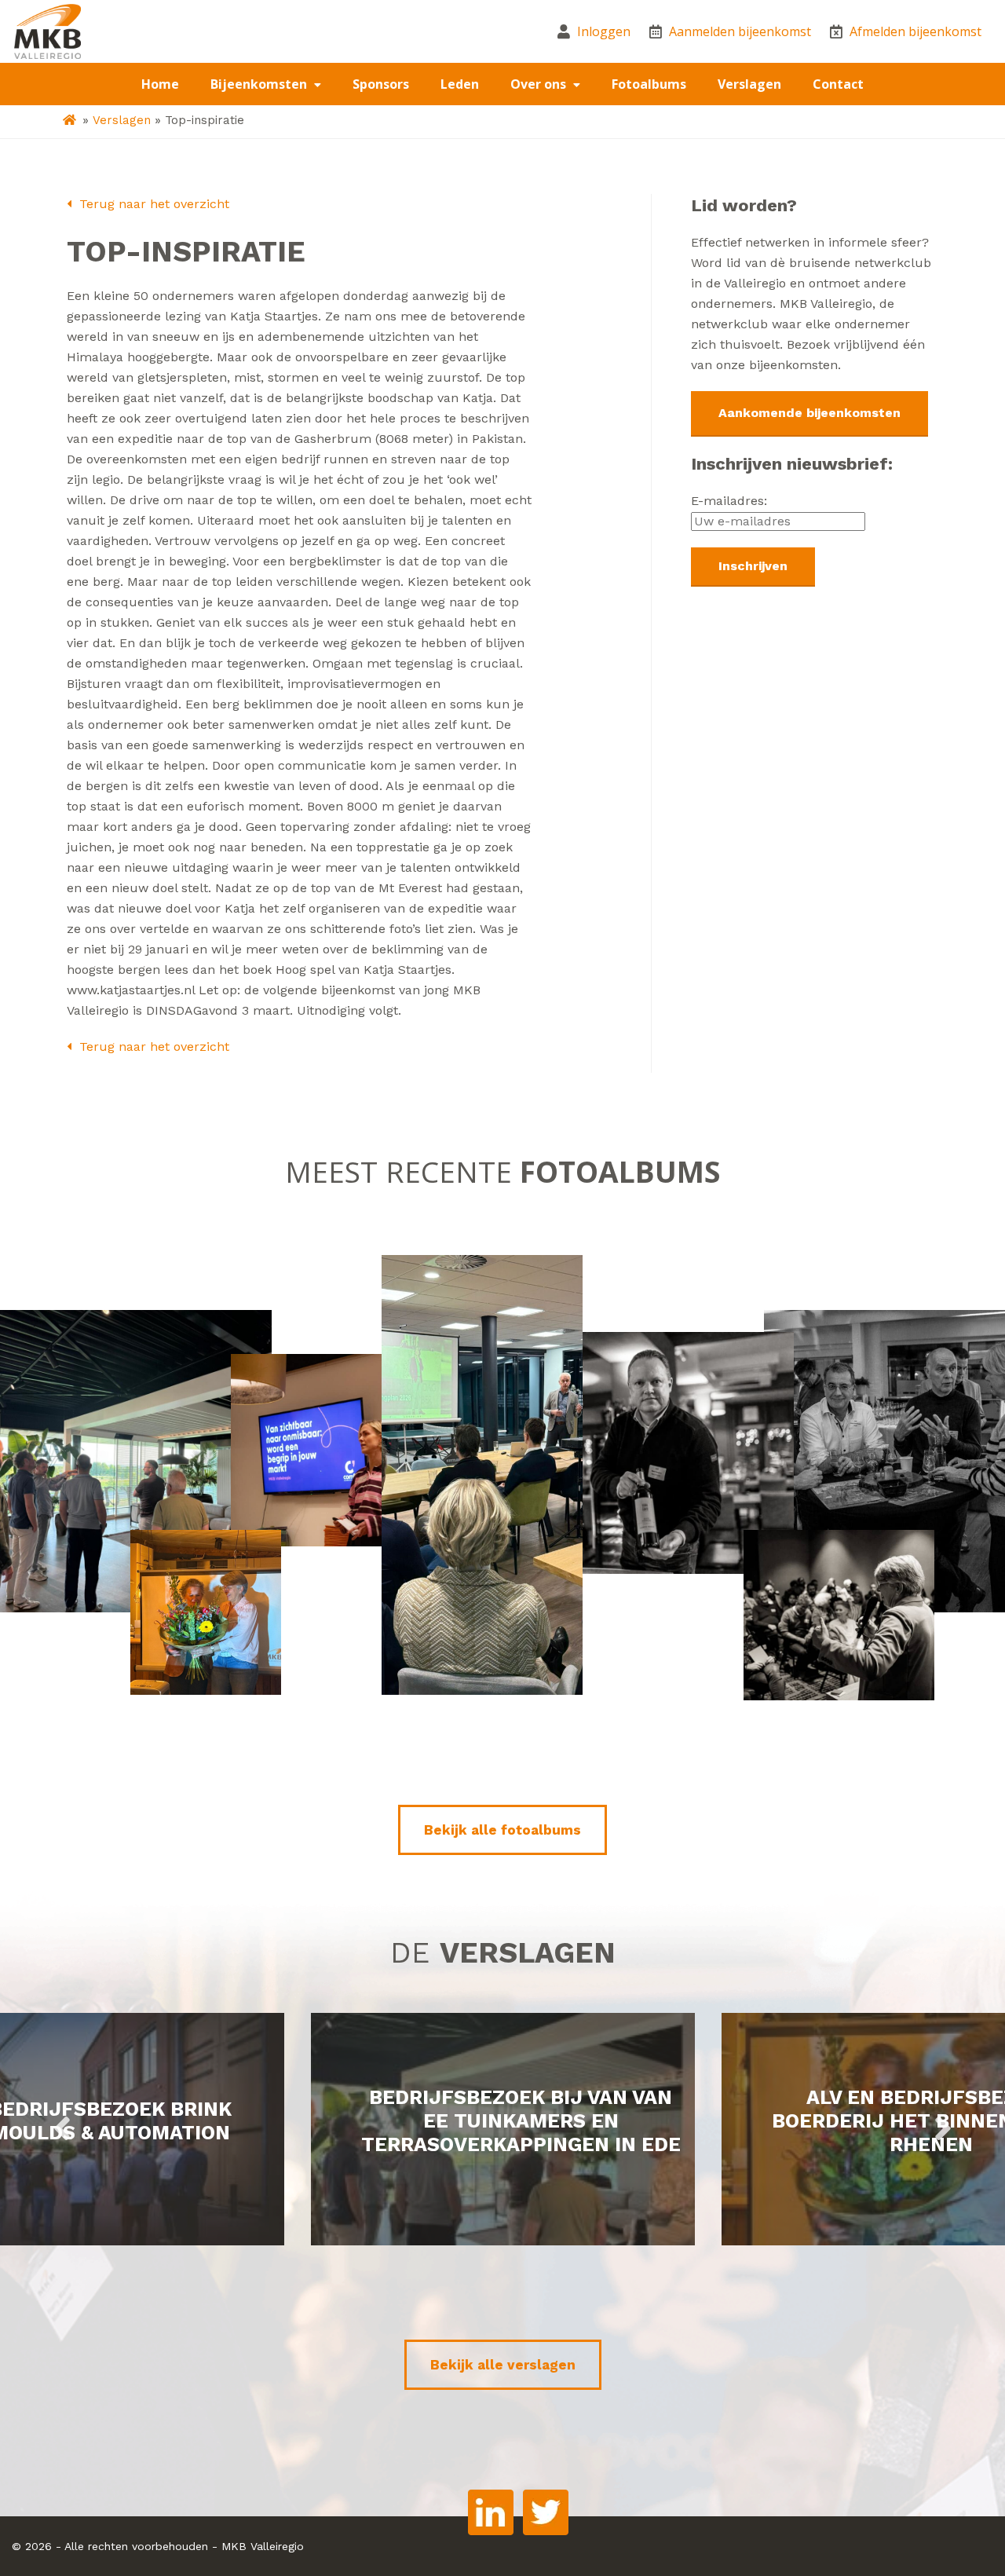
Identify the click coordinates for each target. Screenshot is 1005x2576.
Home (160, 84)
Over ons (540, 84)
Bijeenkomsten (260, 84)
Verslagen (749, 84)
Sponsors (381, 84)
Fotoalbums (649, 84)
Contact (838, 84)
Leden (460, 84)
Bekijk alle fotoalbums (502, 1830)
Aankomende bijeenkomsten (809, 413)
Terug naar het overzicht (152, 204)
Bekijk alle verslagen (503, 2365)
